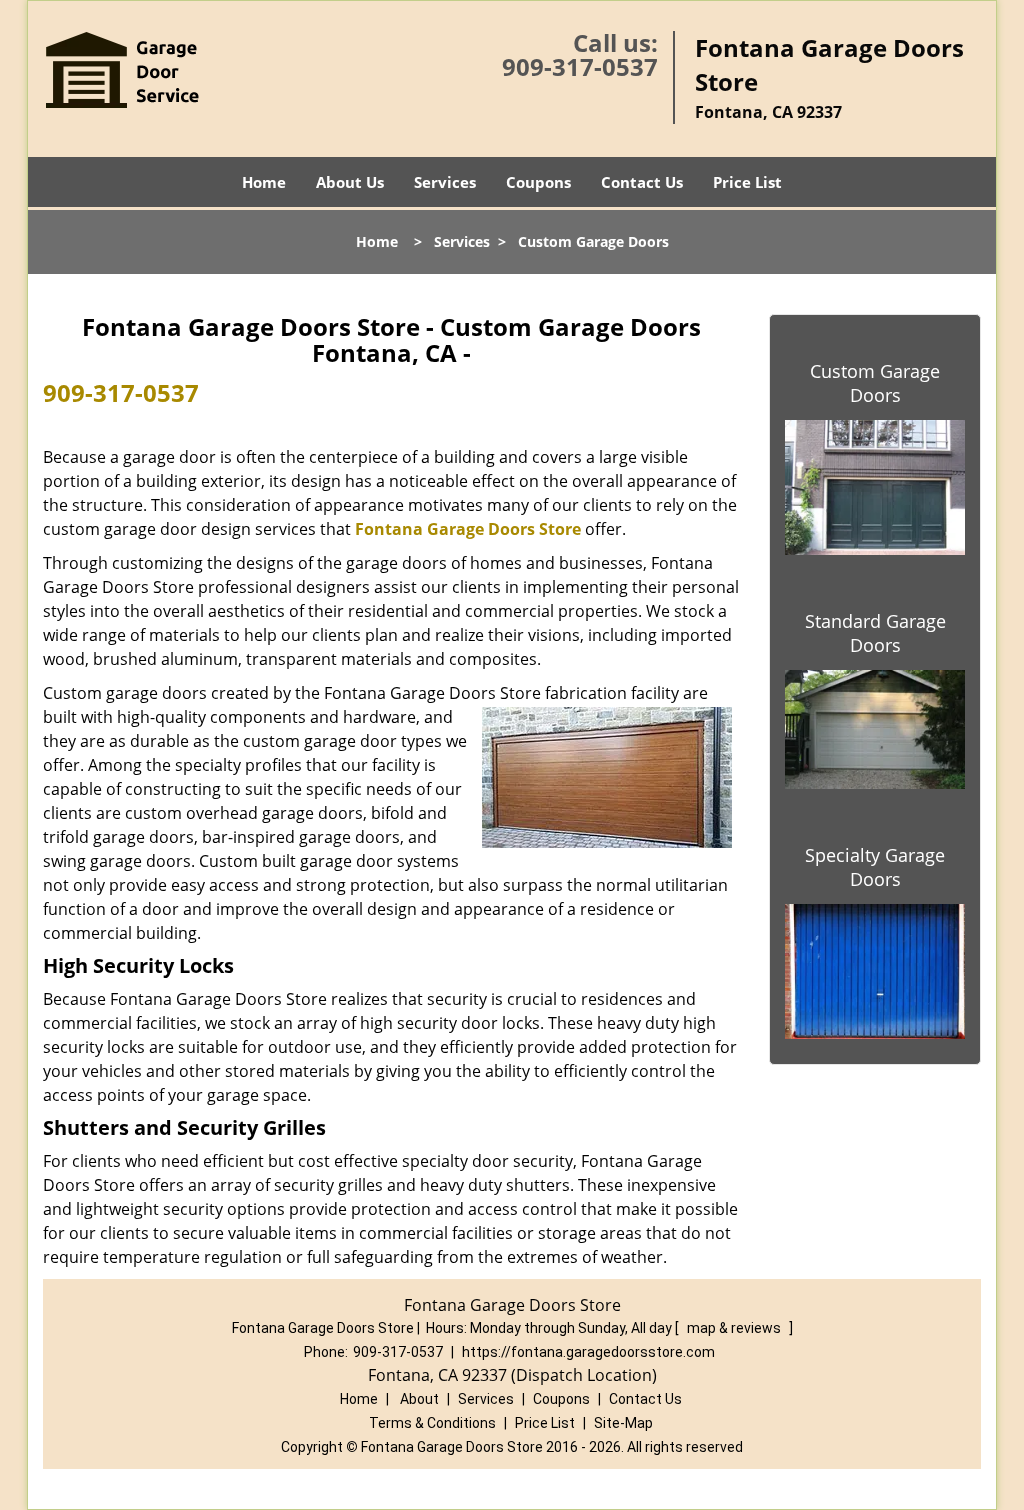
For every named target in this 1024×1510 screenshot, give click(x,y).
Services (445, 182)
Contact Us (642, 182)
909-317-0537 (580, 66)
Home (264, 182)
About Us (350, 182)
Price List (747, 182)
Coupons (538, 182)
